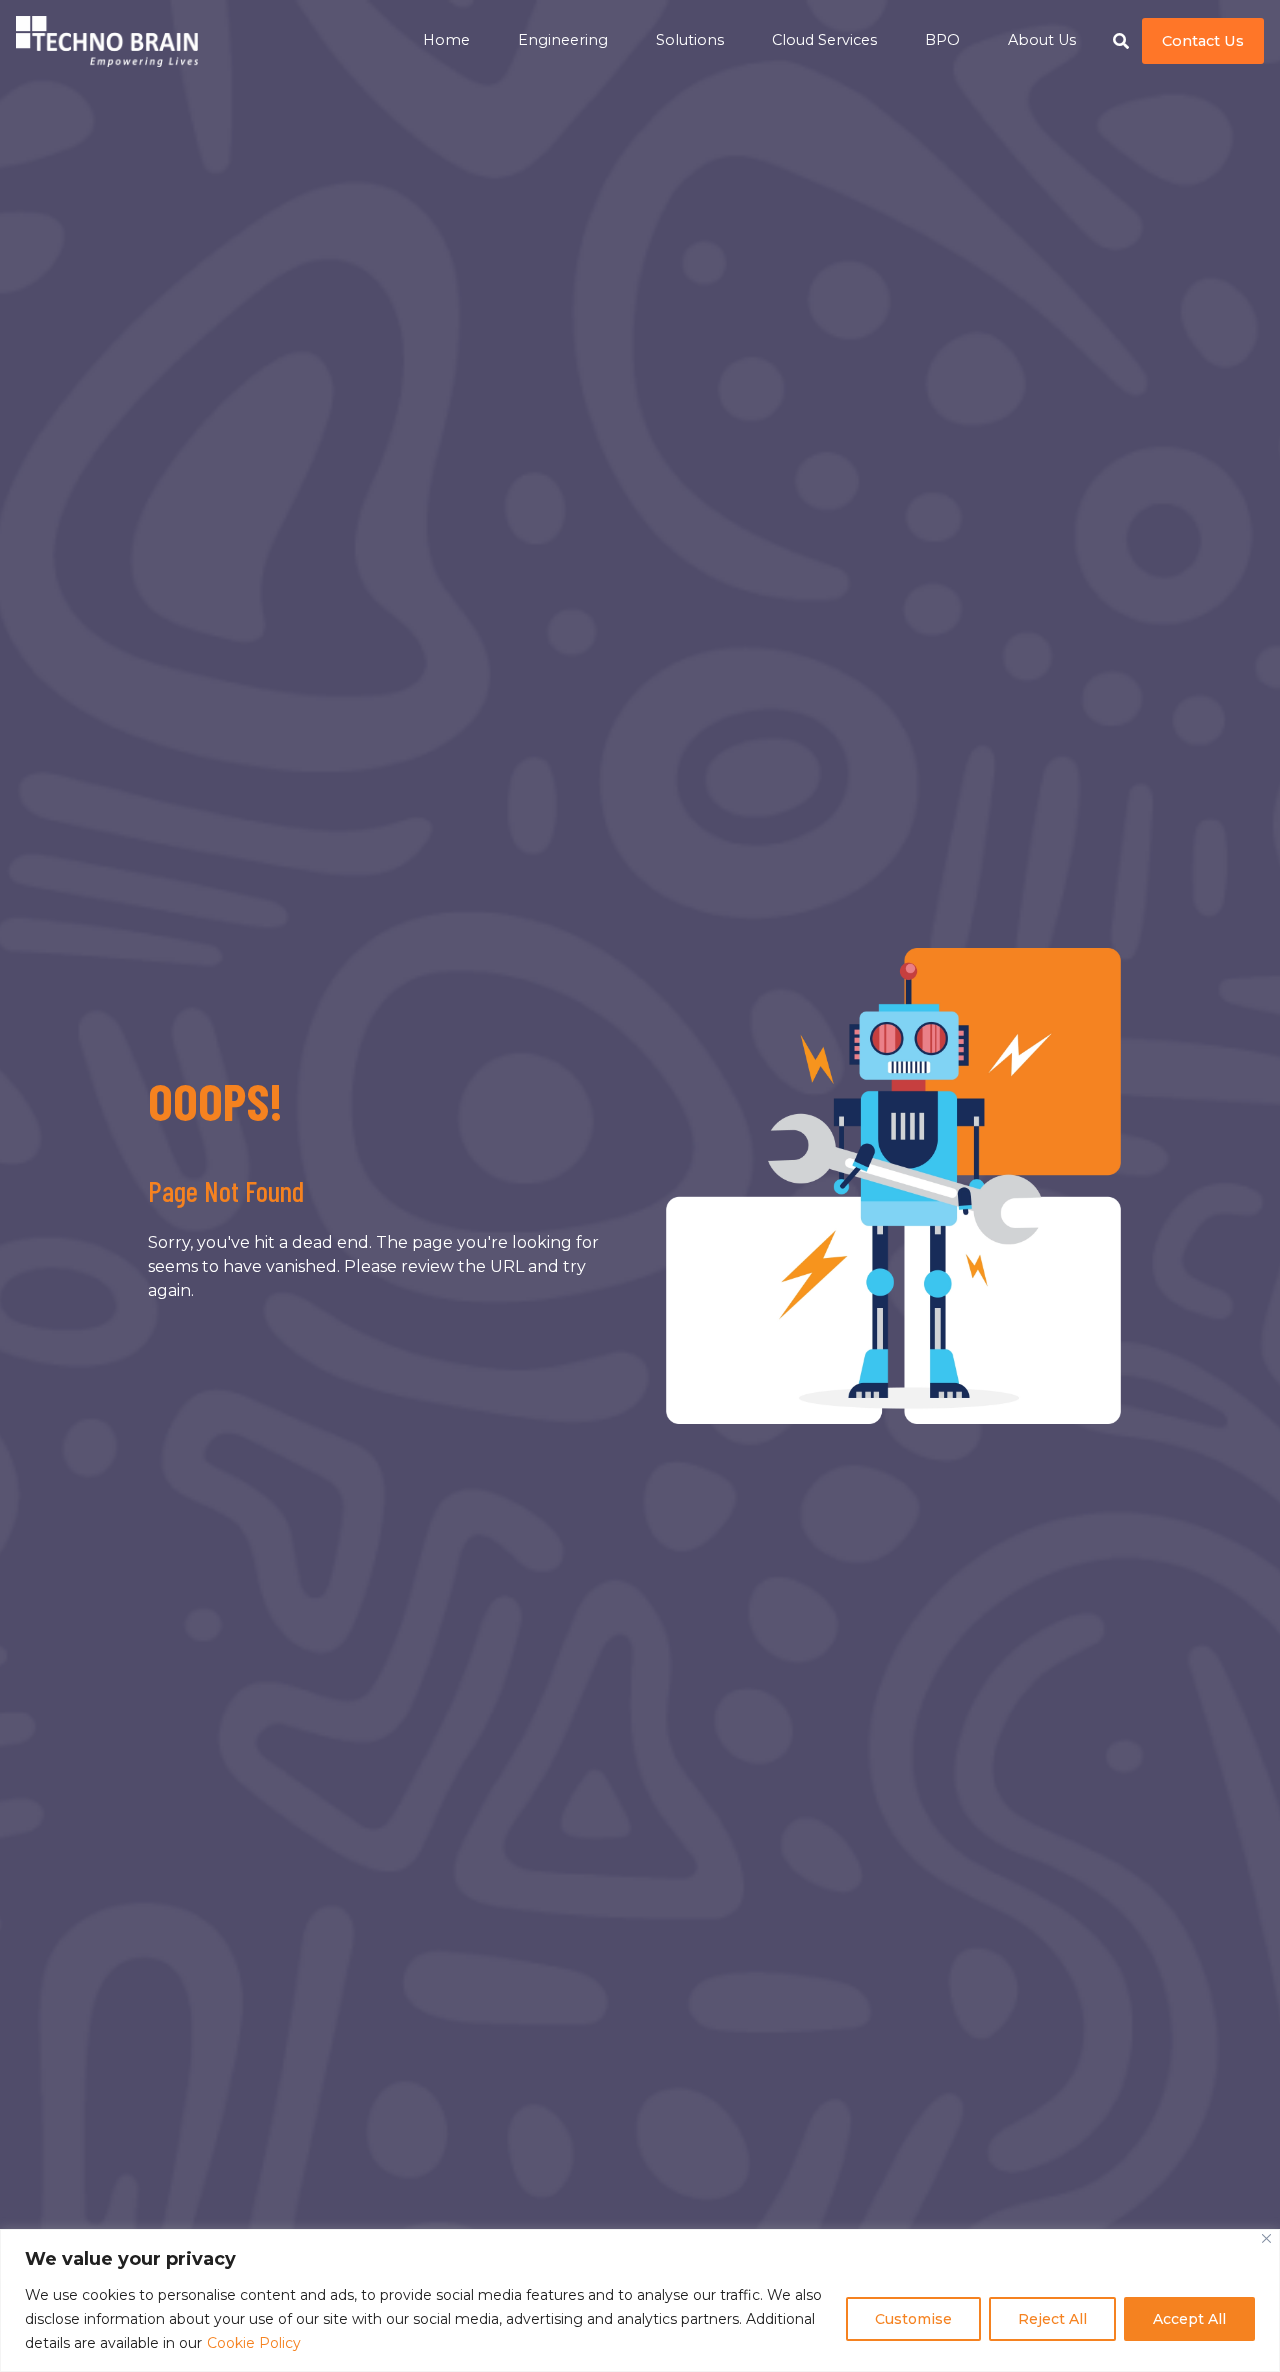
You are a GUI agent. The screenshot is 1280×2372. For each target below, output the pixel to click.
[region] (640, 2300)
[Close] (1266, 2238)
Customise (913, 2319)
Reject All (1052, 2319)
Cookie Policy (254, 2343)
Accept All (1189, 2319)
